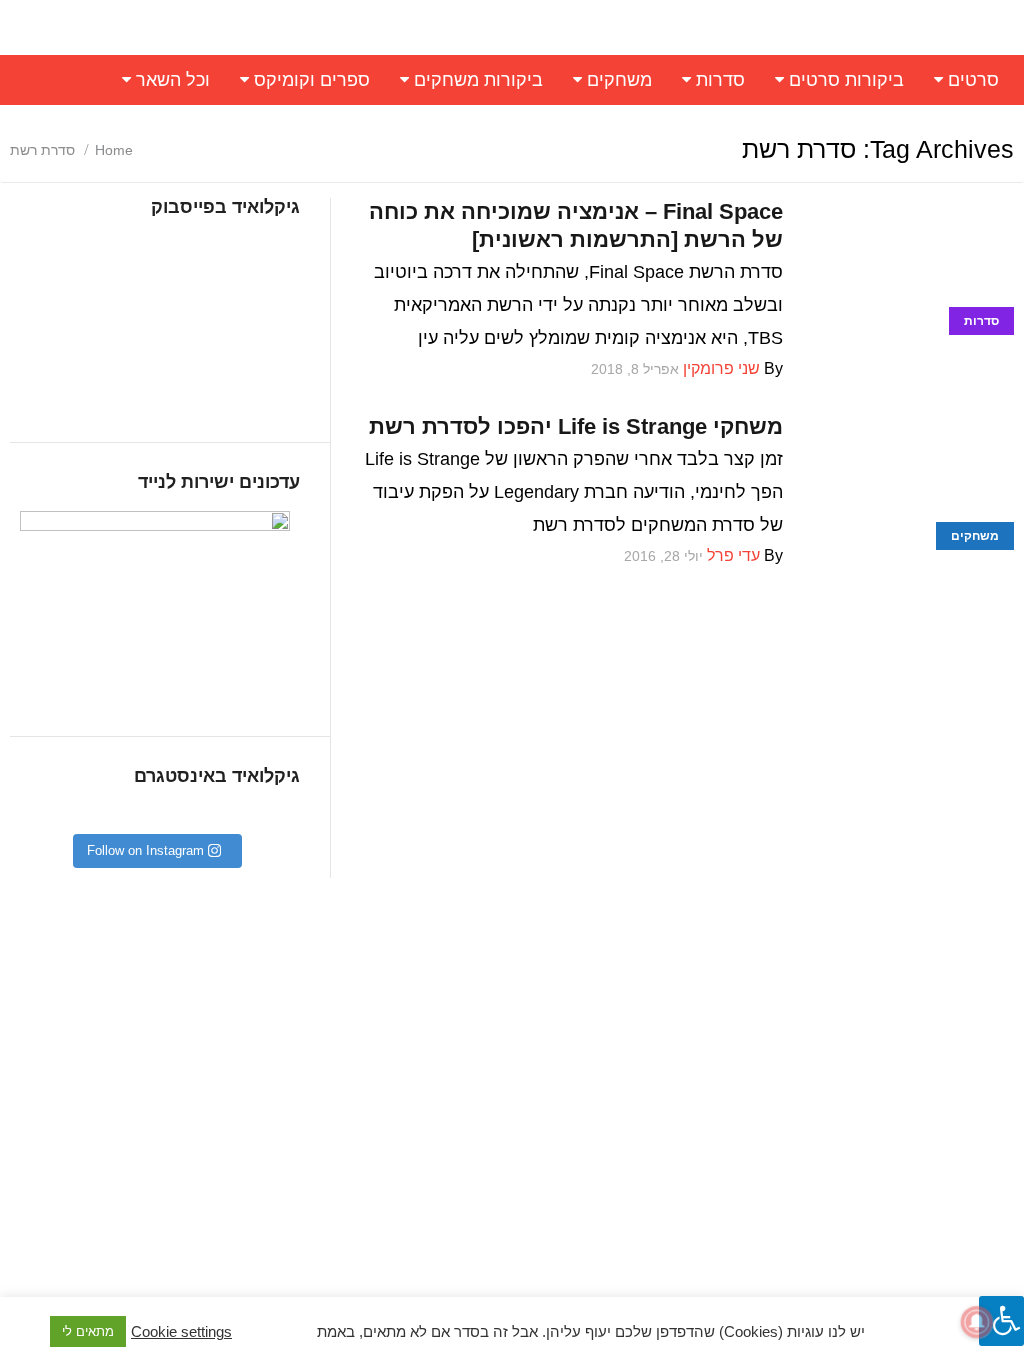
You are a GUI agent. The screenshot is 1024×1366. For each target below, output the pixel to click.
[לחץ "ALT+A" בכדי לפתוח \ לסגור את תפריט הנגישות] (1001, 1321)
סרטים (973, 80)
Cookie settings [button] (181, 1332)
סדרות (720, 80)
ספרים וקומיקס (312, 80)
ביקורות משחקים (478, 80)
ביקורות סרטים (846, 80)
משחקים (619, 80)
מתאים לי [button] (88, 1331)
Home (114, 150)
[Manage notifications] (977, 1322)
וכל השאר (173, 80)
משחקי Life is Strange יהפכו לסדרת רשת (576, 426)
